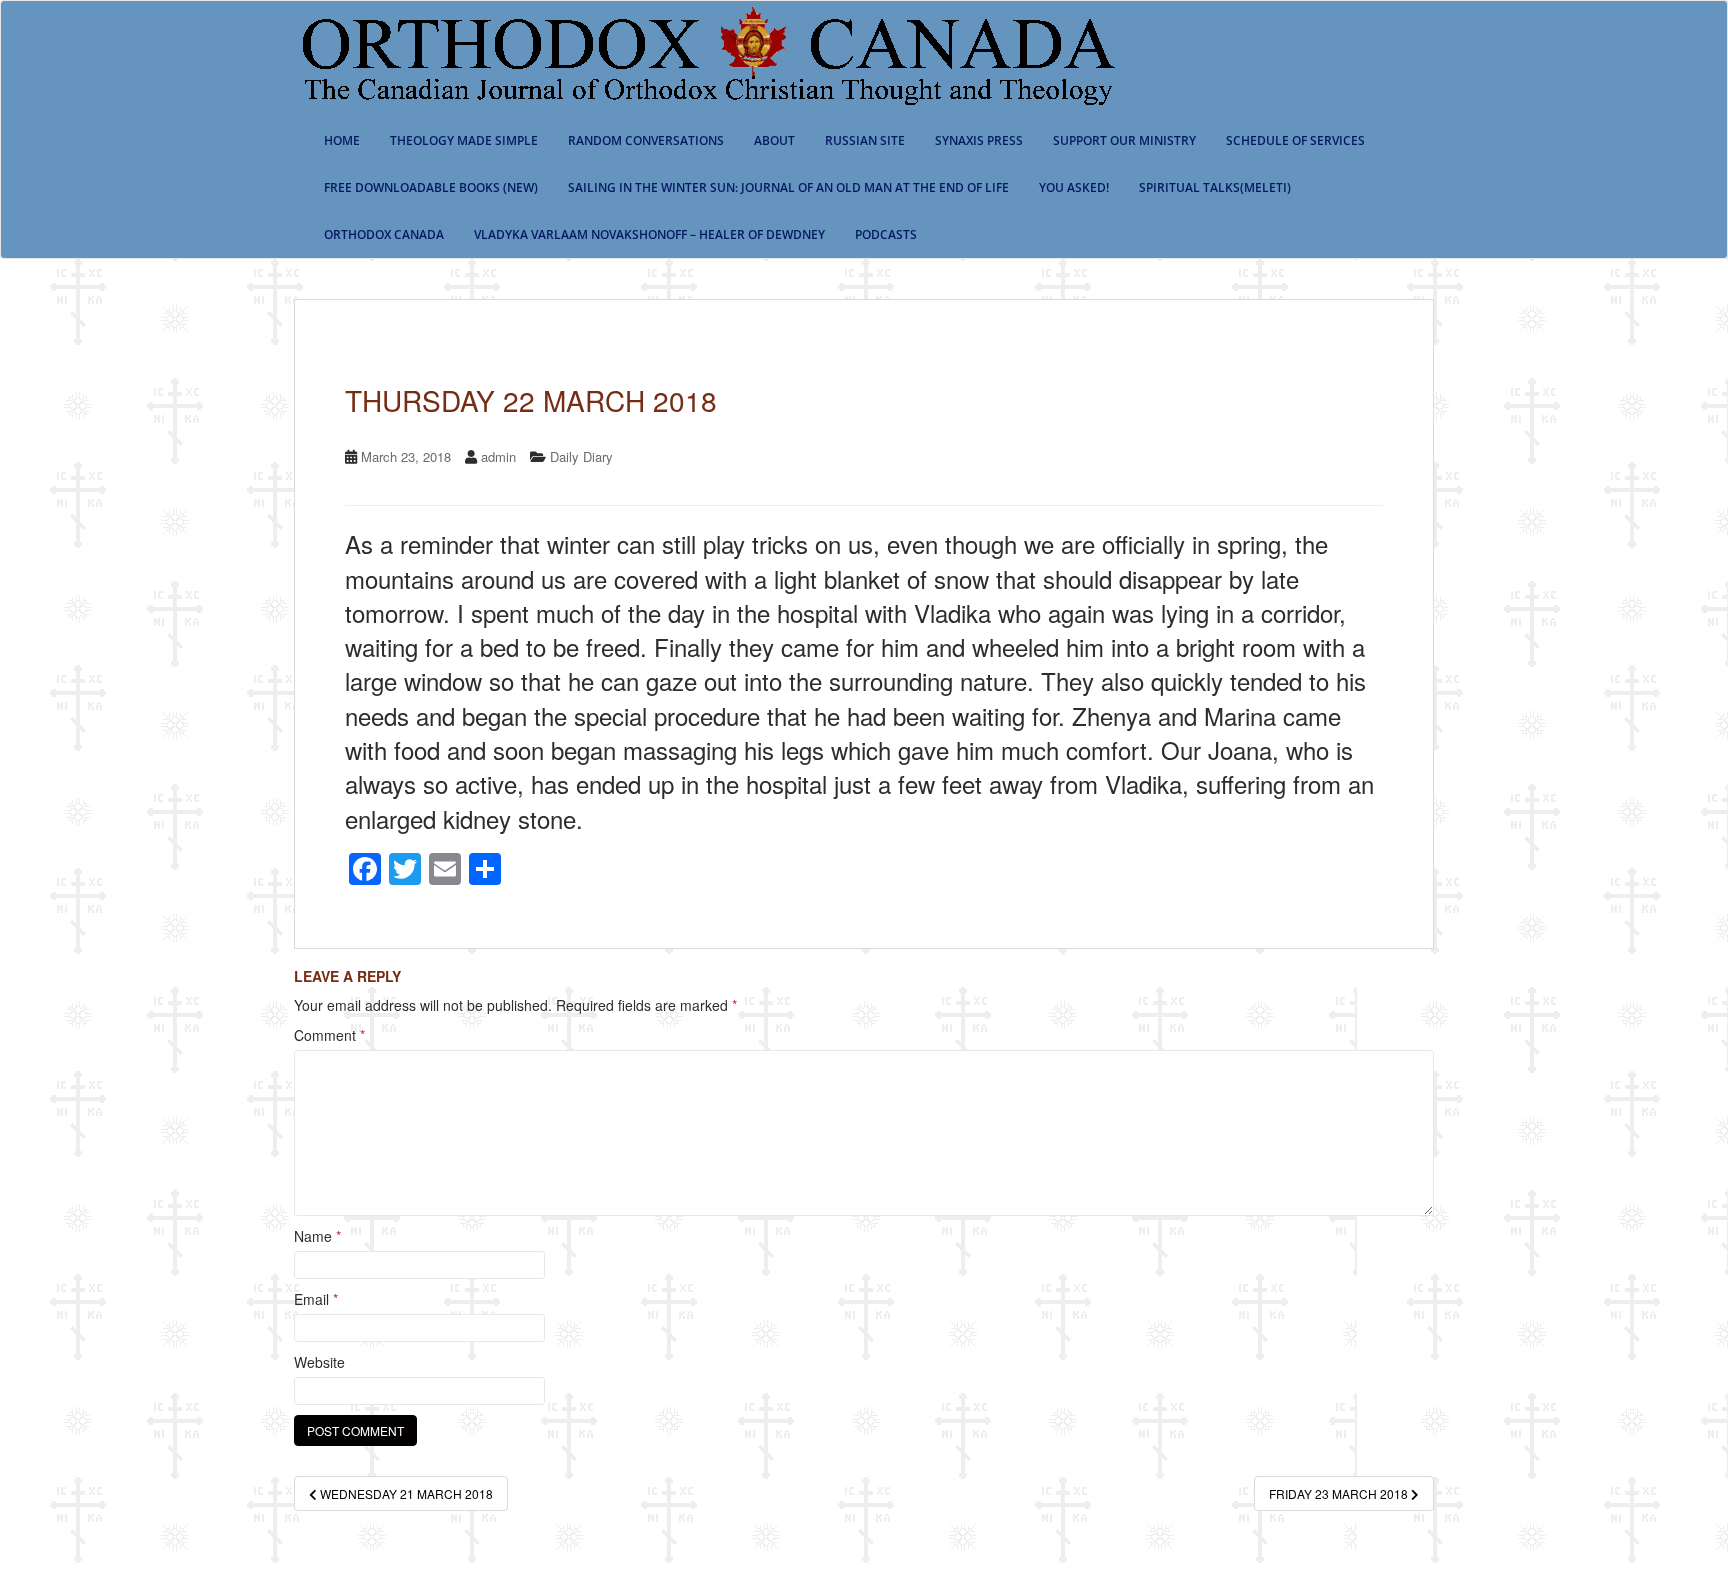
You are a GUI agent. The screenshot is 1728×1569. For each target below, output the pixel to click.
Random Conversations (646, 140)
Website (319, 1362)
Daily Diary (581, 456)
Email (316, 1299)
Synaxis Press (979, 140)
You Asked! (1074, 187)
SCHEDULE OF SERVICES (1295, 140)
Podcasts (886, 234)
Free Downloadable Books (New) (431, 187)
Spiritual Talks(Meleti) (1215, 187)
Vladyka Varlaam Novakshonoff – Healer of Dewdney (649, 234)
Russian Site (865, 140)
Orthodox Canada (384, 234)
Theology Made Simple (464, 140)
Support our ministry (1124, 140)
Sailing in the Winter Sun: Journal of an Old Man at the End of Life (788, 187)
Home (342, 140)
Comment (329, 1035)
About (774, 140)
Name (317, 1236)
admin (498, 456)
